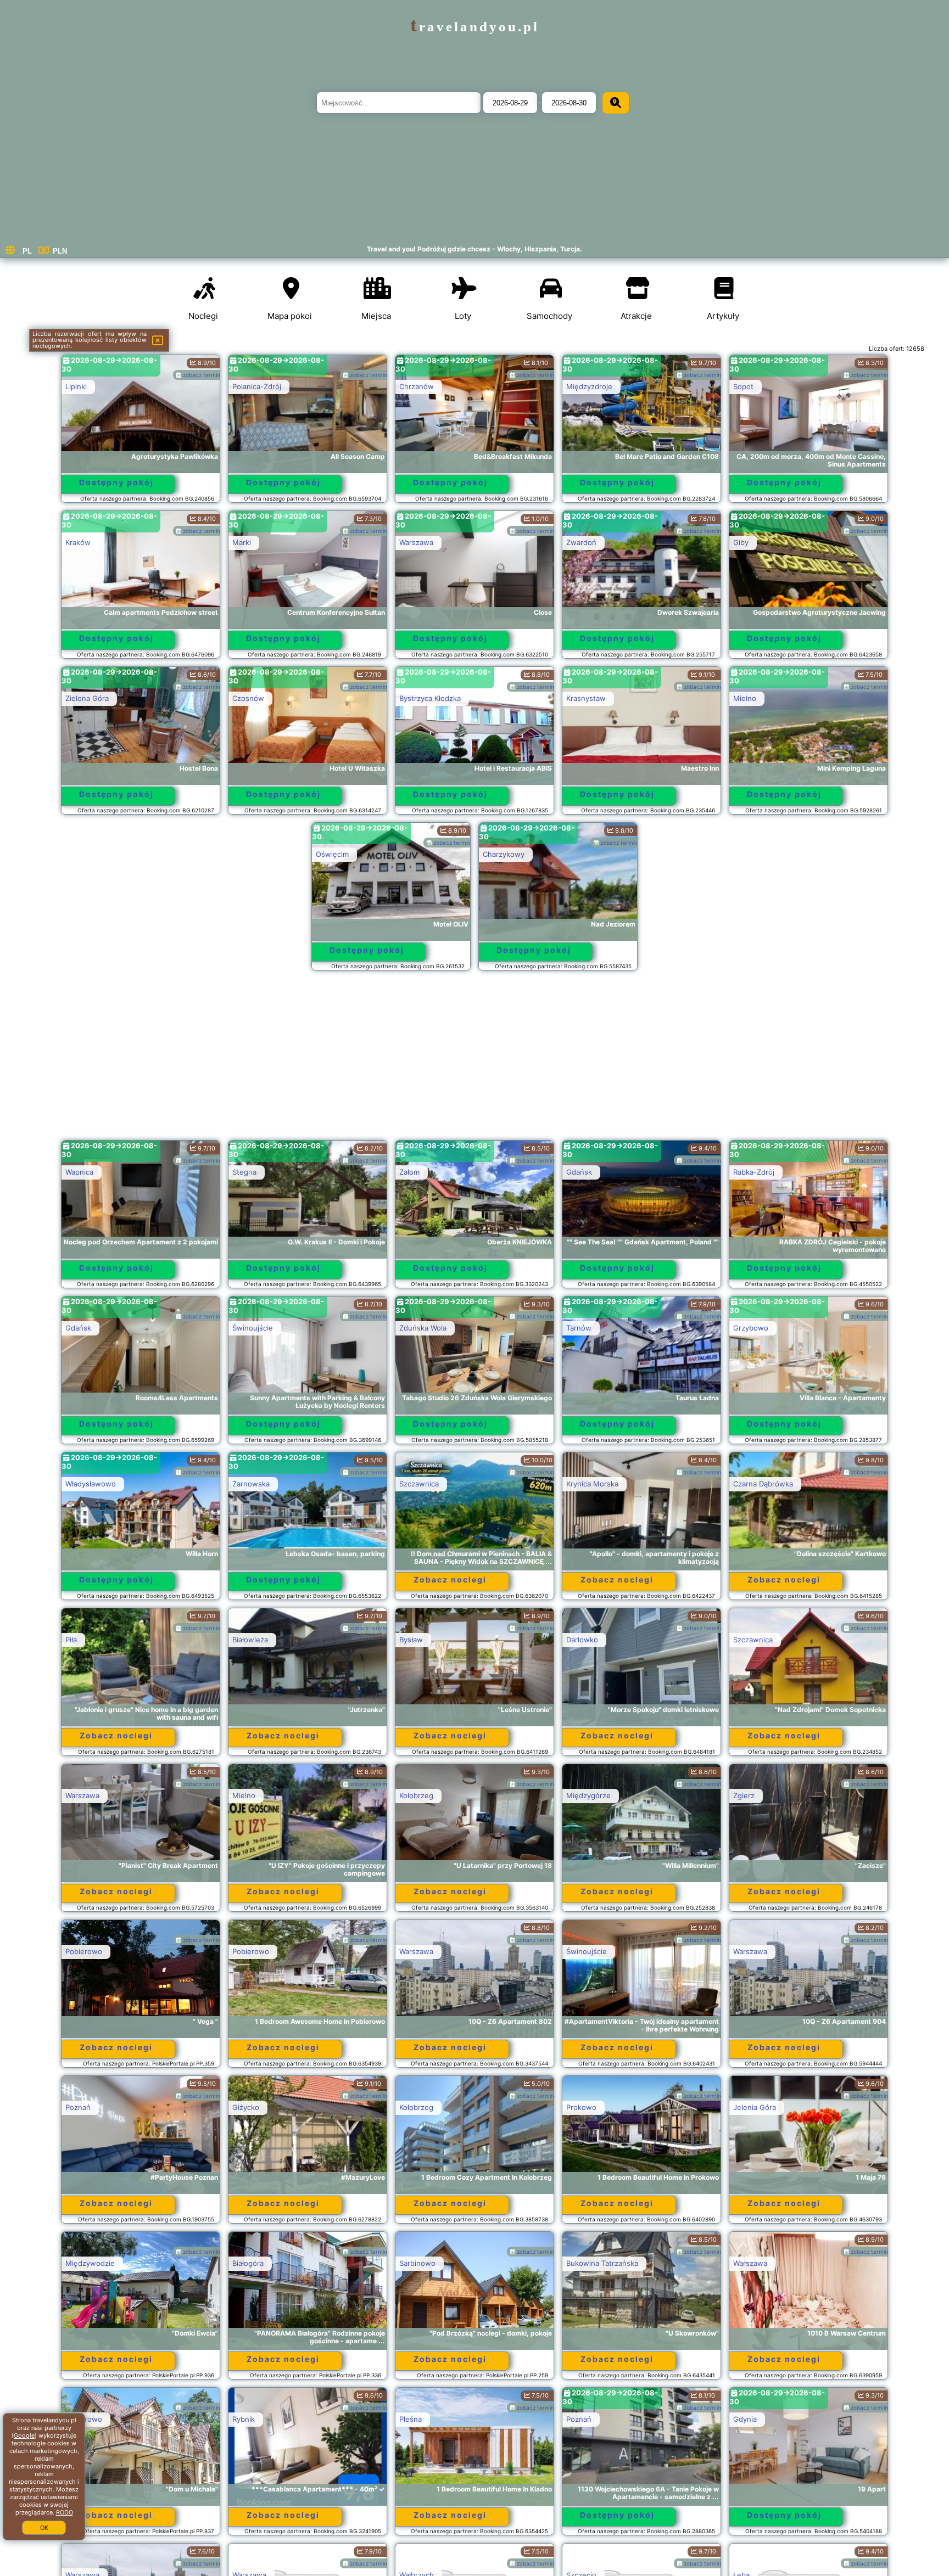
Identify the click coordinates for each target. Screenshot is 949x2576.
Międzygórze (588, 1795)
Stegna (244, 1172)
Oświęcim (332, 854)
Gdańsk (579, 1172)
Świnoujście (253, 1328)
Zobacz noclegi (450, 1579)
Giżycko (246, 2107)
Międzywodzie (90, 2263)
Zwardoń (581, 542)
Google (24, 2435)
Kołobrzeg (416, 1795)
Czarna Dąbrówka (763, 1484)
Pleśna (411, 2419)
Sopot (743, 386)
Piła (71, 1640)
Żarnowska (251, 1484)
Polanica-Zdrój (257, 386)
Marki (242, 542)
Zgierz (744, 1795)
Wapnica (79, 1172)
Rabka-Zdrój (754, 1172)
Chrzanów (417, 386)
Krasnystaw (586, 698)
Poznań (78, 2107)
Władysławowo (91, 1484)
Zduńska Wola (423, 1328)
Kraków (78, 542)
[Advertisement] (474, 1060)
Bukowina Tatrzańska (602, 2263)
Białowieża (250, 1640)
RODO (65, 2512)
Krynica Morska (592, 1484)
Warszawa (416, 542)
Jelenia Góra (755, 2107)
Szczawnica (419, 1484)
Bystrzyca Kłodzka (430, 698)
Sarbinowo (417, 2263)
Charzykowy (504, 854)
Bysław (411, 1640)
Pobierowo (84, 1951)
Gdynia (745, 2419)
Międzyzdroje (589, 386)
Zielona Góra (87, 698)
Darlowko (582, 1640)
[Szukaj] (616, 103)
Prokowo (581, 2107)
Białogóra (248, 2263)
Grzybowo (751, 1328)
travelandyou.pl (475, 27)
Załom (409, 1172)
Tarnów (579, 1328)
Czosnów (248, 698)
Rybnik (244, 2419)
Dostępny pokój (116, 482)
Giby (741, 542)
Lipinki (76, 386)
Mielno (745, 698)
